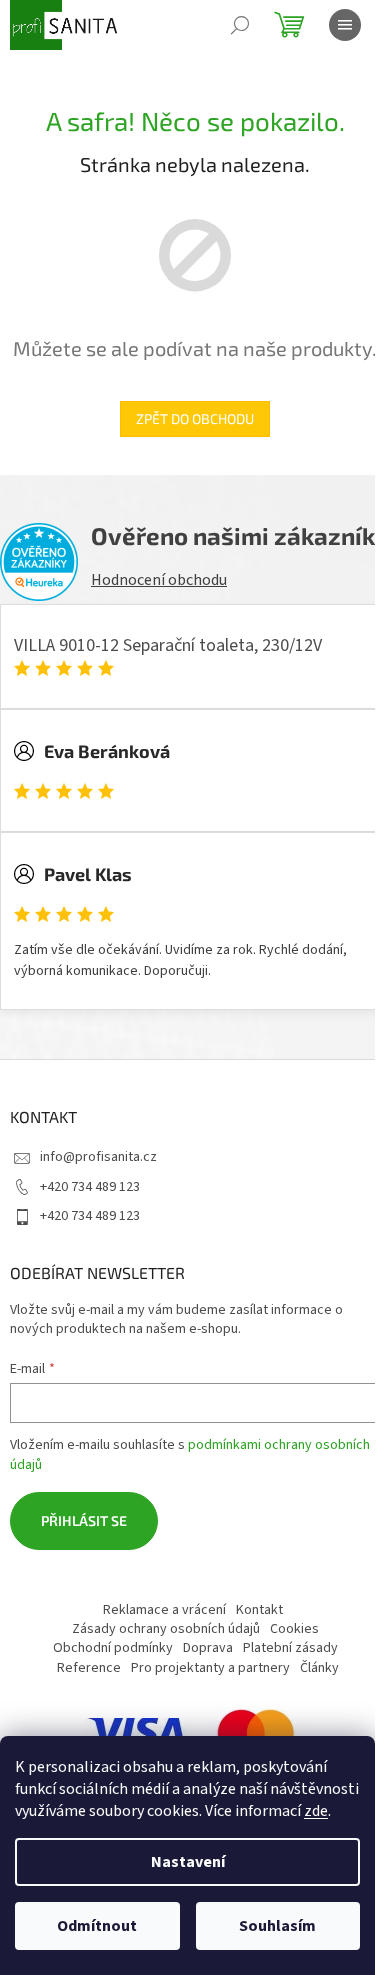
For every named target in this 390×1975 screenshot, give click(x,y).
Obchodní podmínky (113, 1648)
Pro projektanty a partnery (210, 1668)
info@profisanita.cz (98, 1157)
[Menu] (345, 25)
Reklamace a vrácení (164, 1610)
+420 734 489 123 (90, 1187)
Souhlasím (277, 1926)
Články (319, 1668)
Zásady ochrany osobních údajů (166, 1629)
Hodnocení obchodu (159, 580)
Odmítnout (97, 1926)
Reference (89, 1668)
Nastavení (188, 1862)
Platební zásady (290, 1648)
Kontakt (259, 1610)
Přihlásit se (84, 1520)
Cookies (294, 1629)
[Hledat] (240, 25)
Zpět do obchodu (195, 418)
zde (316, 1811)
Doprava (208, 1648)
